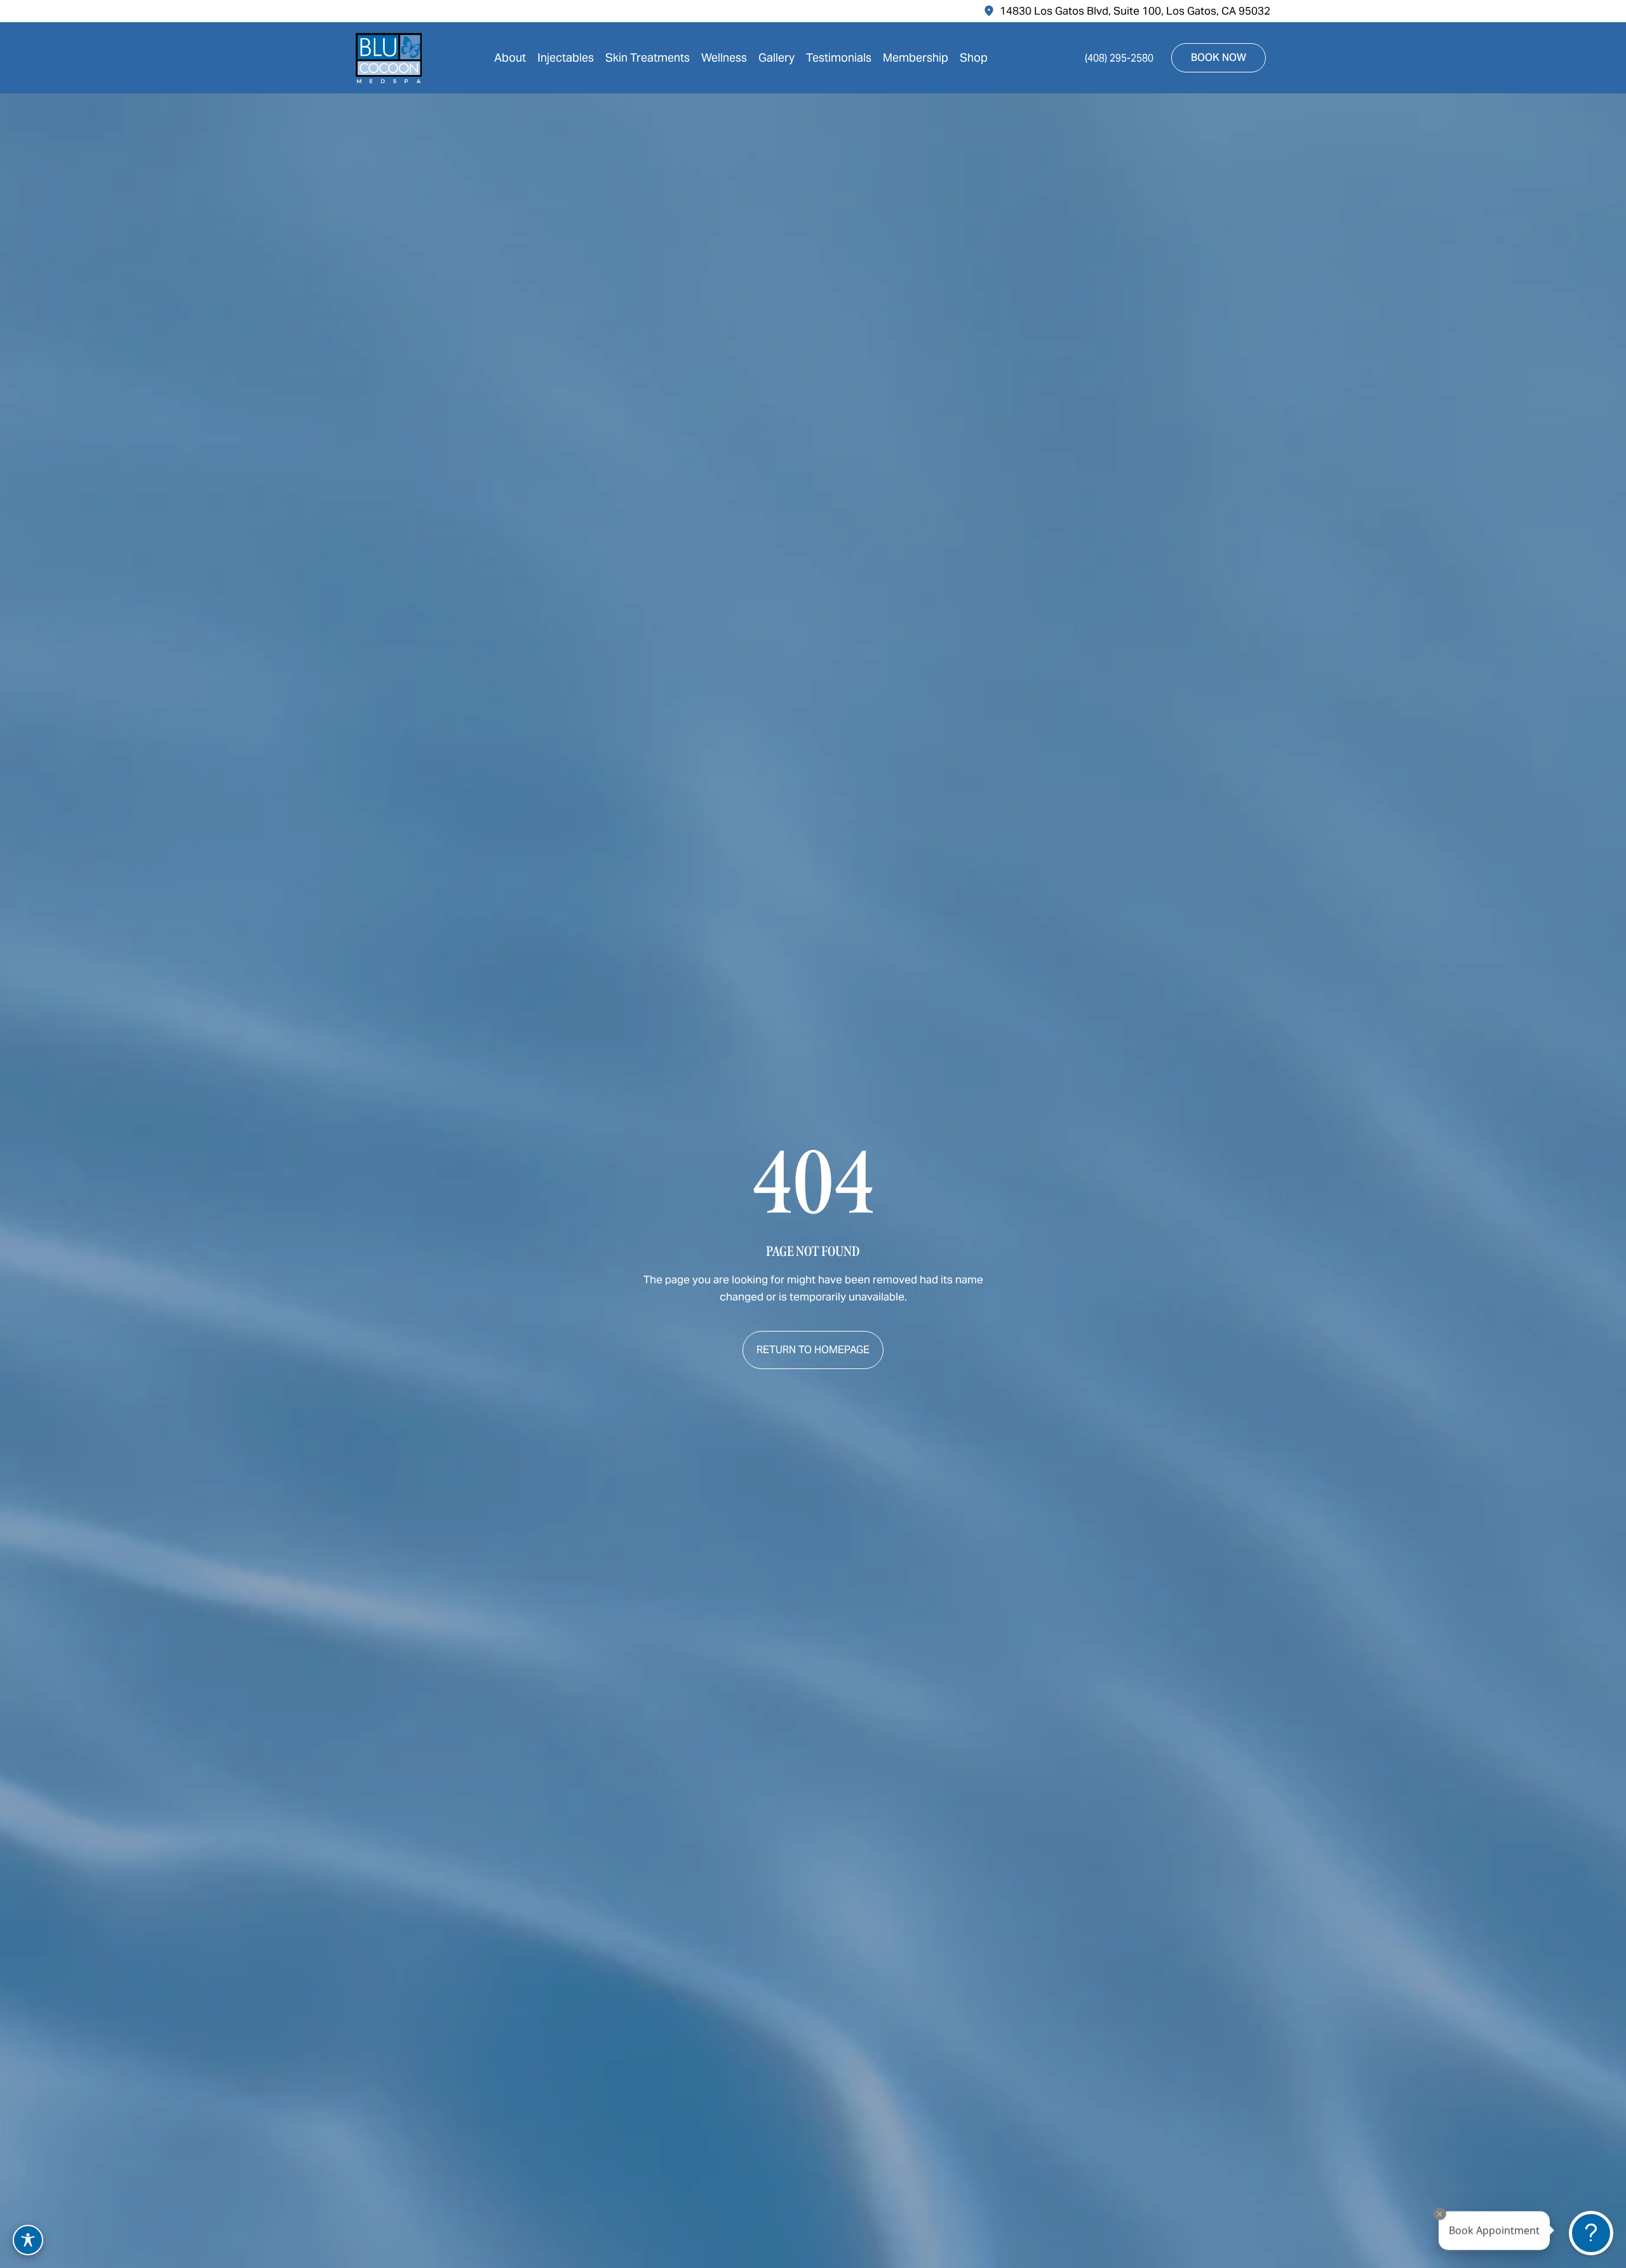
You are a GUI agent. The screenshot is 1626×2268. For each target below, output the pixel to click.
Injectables (566, 57)
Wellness (724, 57)
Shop (974, 57)
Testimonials (839, 57)
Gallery (776, 57)
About (510, 57)
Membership (916, 57)
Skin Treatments (648, 57)
